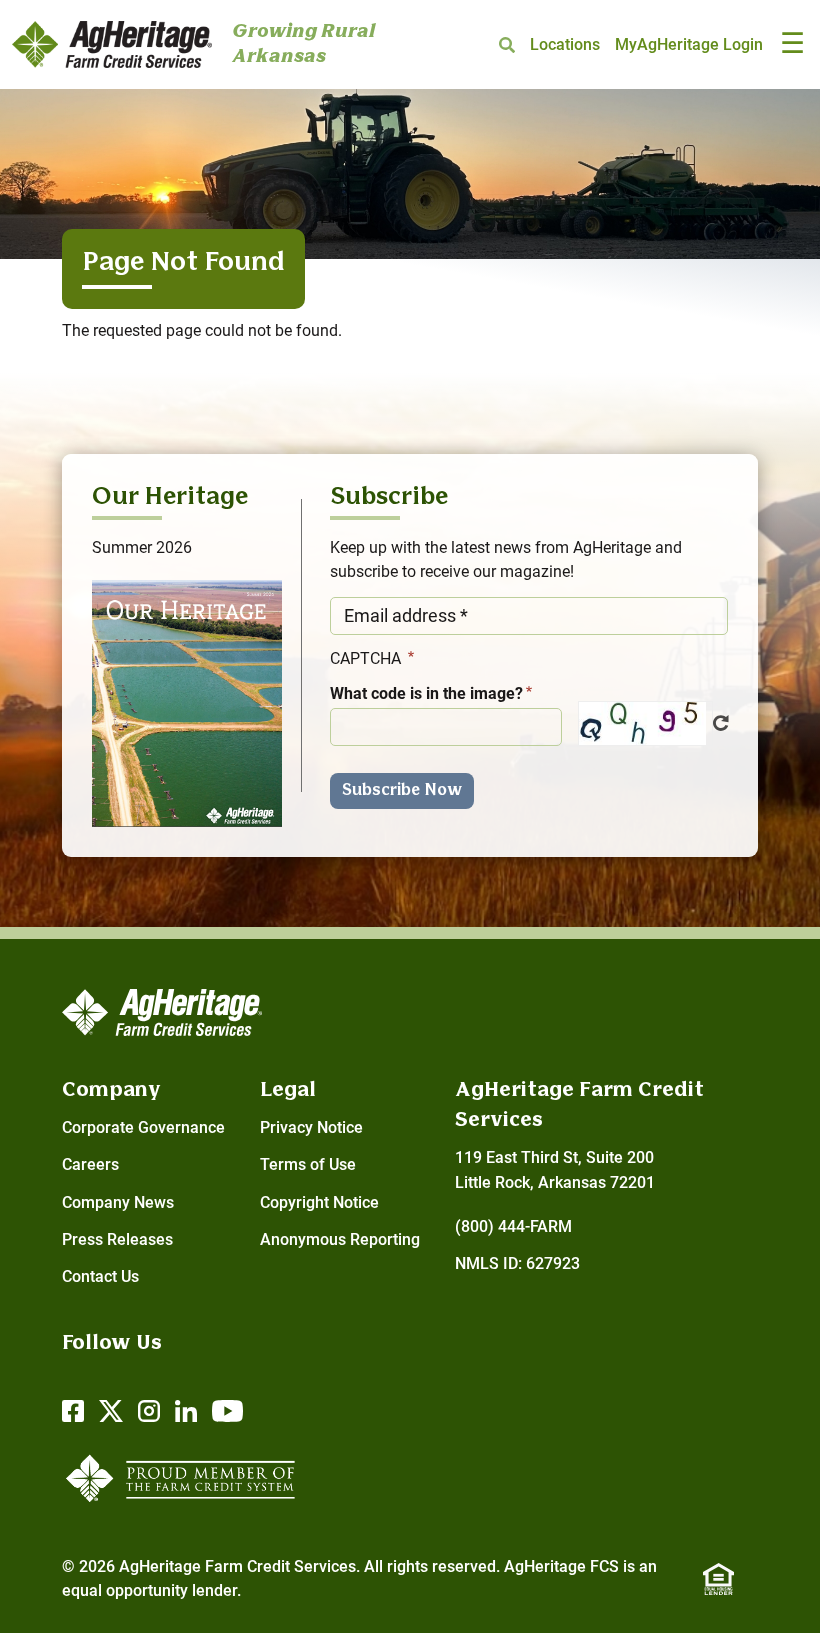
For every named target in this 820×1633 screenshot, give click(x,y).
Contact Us (100, 1276)
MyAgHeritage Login (689, 44)
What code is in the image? (426, 693)
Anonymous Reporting (340, 1239)
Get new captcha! (721, 723)
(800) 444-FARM (513, 1226)
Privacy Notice (311, 1127)
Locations (565, 44)
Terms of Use (308, 1164)
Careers (90, 1164)
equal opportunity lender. (151, 1590)
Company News (118, 1202)
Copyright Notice (319, 1202)
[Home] (112, 44)
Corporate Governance (143, 1127)
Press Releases (117, 1239)
